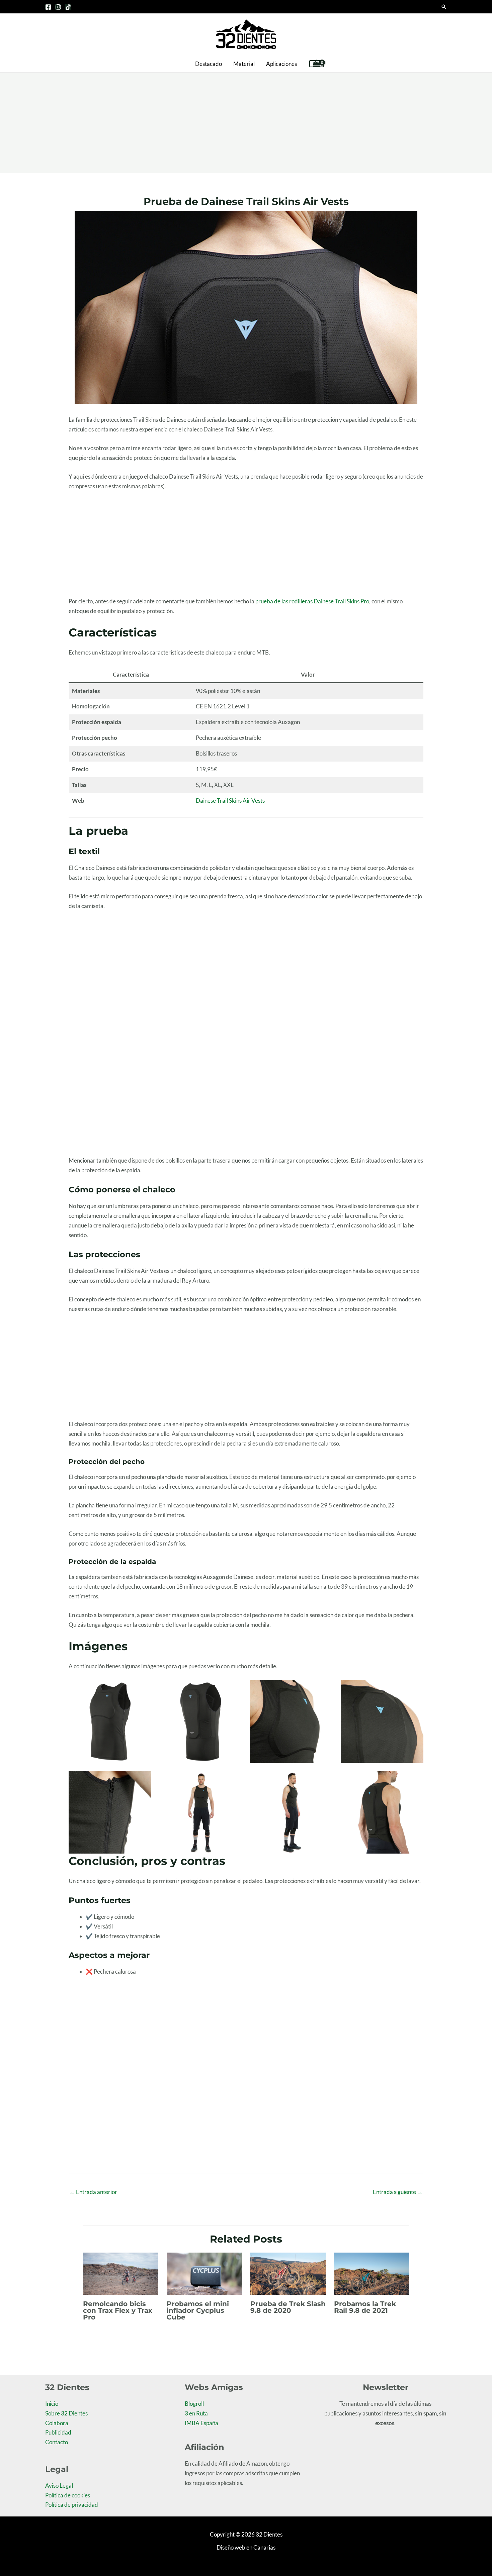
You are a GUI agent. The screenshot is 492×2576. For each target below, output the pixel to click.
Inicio (52, 2404)
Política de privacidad (72, 2505)
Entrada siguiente (398, 2192)
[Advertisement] (246, 123)
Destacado (209, 64)
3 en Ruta (196, 2413)
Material (244, 64)
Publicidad (58, 2432)
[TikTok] (68, 7)
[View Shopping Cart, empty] (317, 64)
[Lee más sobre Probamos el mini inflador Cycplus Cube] (204, 2273)
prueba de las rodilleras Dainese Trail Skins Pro (312, 601)
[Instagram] (58, 7)
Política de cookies (68, 2495)
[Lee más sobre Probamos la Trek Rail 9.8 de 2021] (372, 2273)
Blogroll (194, 2404)
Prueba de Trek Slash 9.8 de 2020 (288, 2307)
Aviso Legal (59, 2486)
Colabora (57, 2423)
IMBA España (201, 2423)
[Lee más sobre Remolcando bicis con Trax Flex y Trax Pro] (121, 2273)
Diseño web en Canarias (246, 2547)
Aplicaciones (281, 64)
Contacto (57, 2442)
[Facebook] (48, 7)
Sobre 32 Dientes (66, 2413)
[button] (444, 7)
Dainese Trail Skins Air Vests (230, 801)
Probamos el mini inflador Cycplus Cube (198, 2310)
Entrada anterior (93, 2192)
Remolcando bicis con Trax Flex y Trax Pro (118, 2310)
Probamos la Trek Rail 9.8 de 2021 (365, 2307)
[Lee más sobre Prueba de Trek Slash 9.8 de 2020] (288, 2273)
